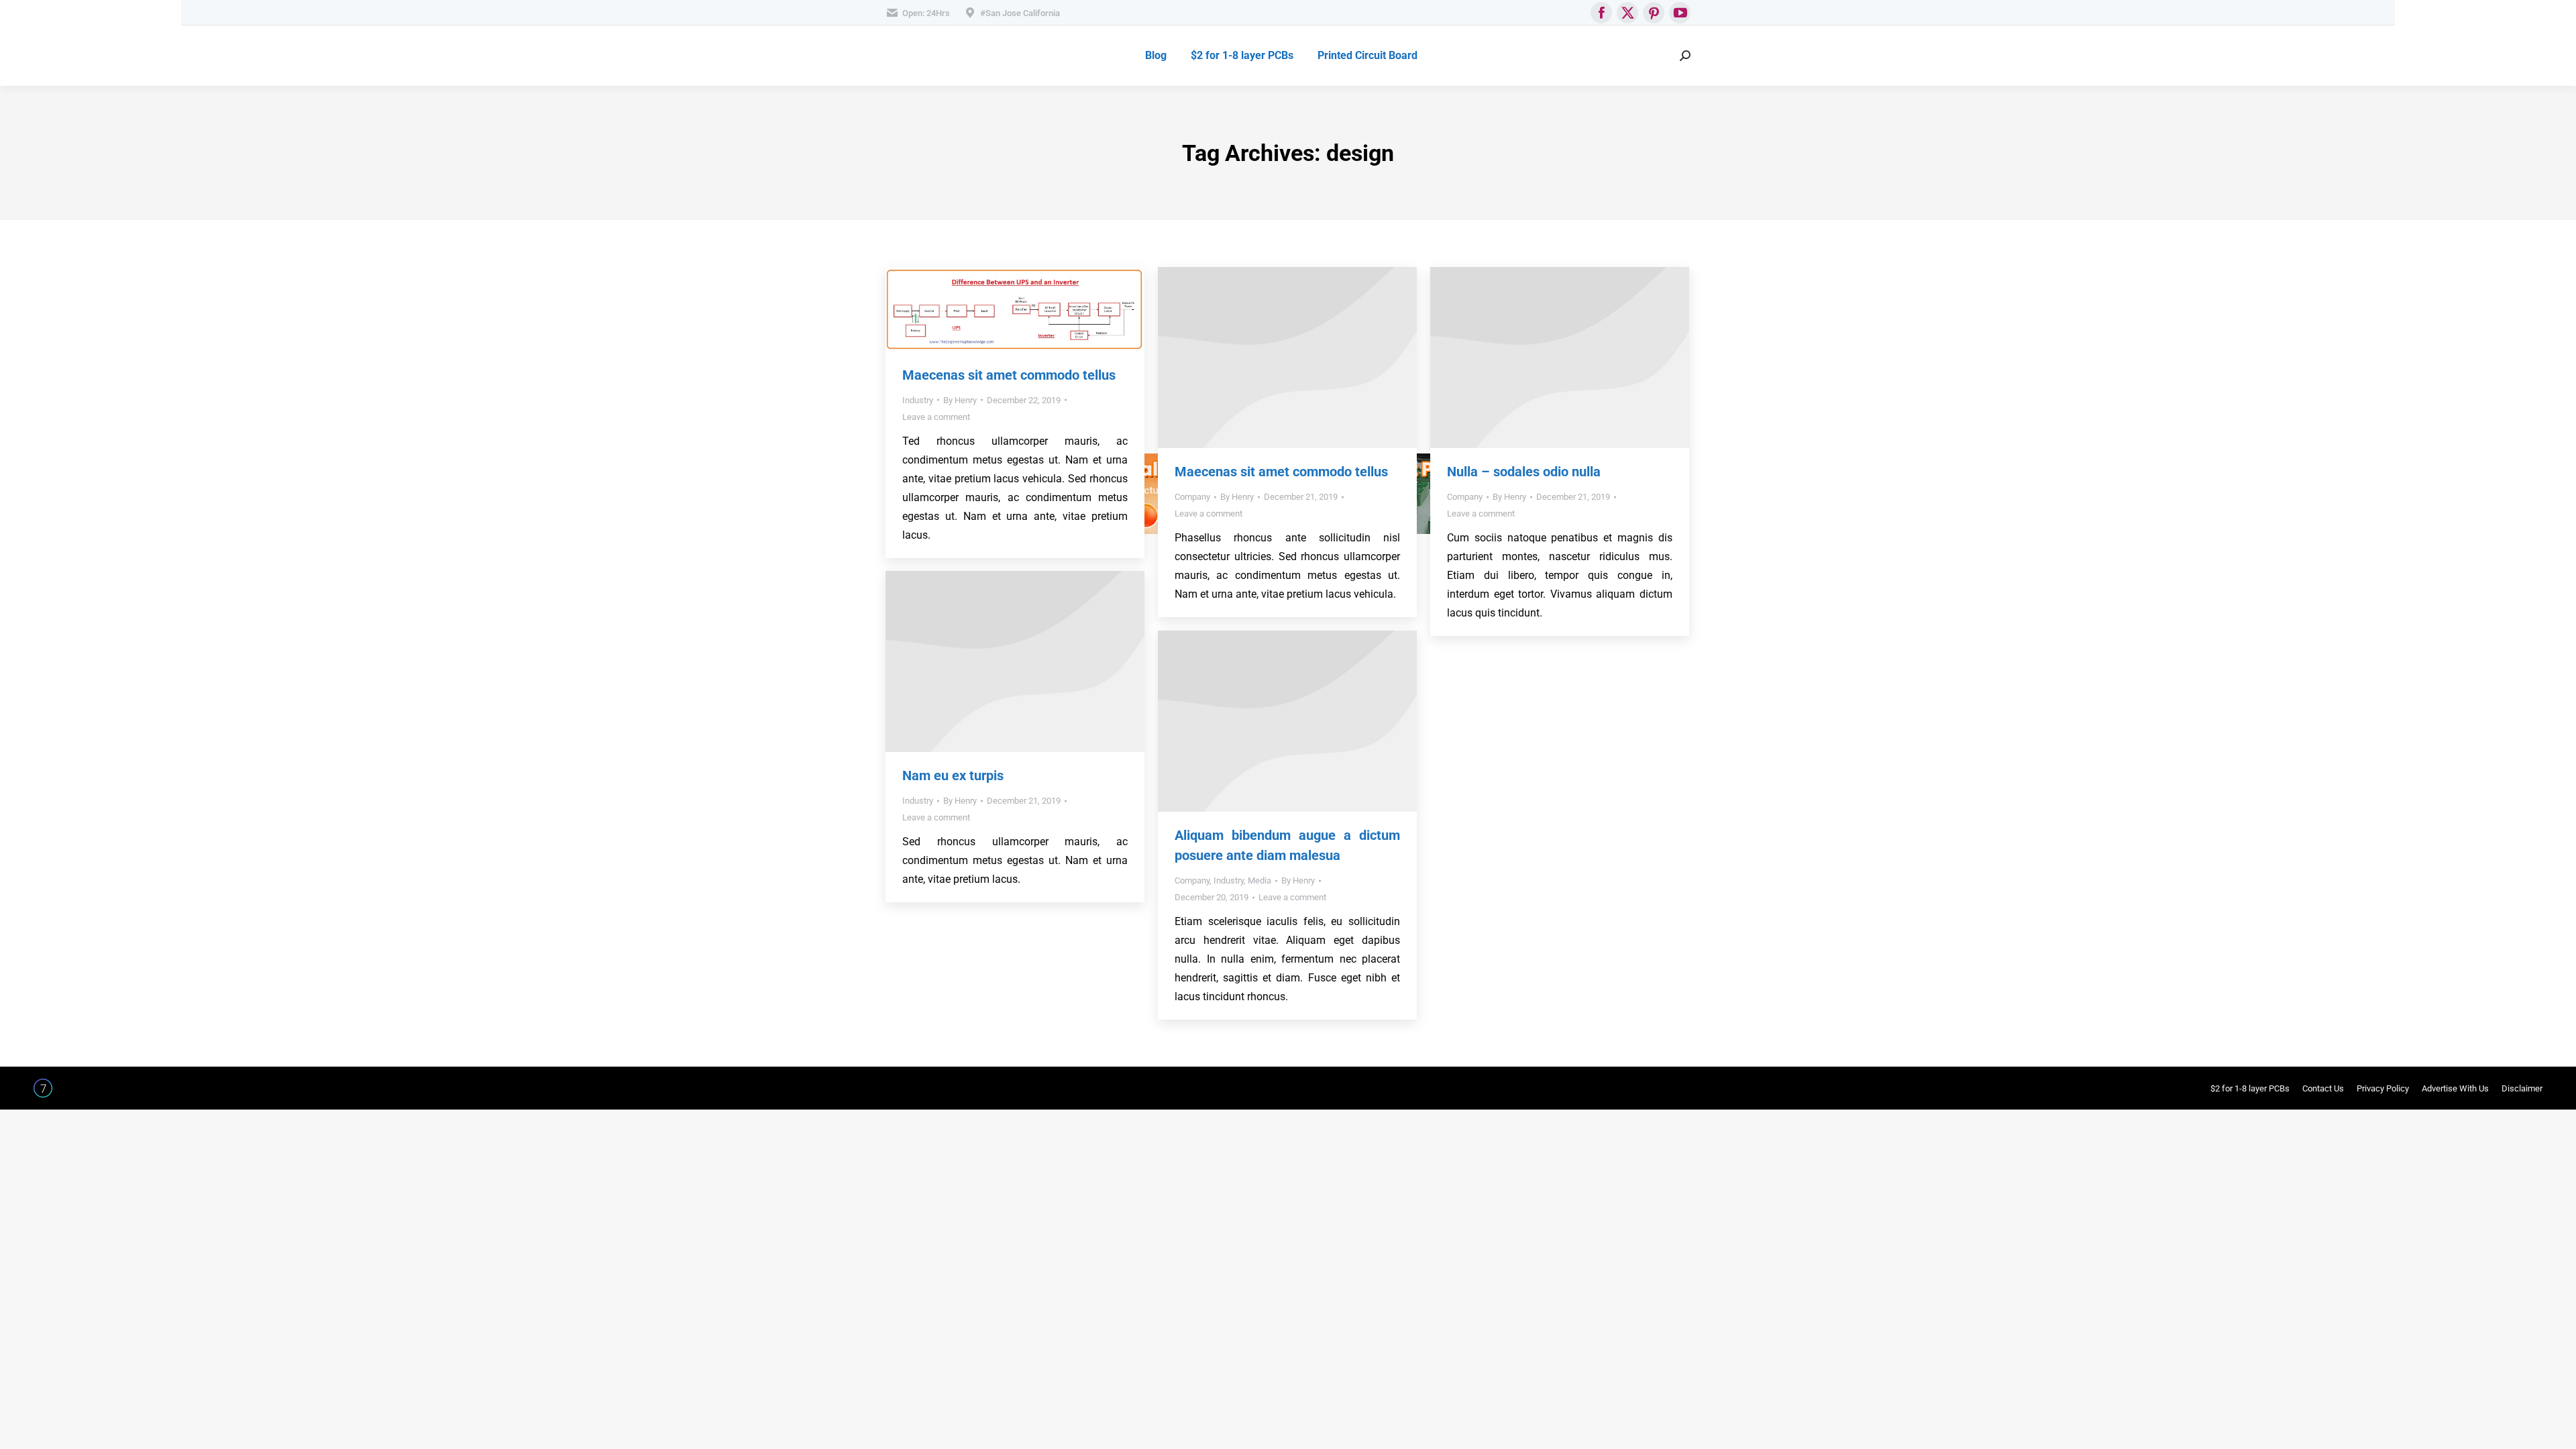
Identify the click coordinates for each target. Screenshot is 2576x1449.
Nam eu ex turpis (953, 775)
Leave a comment (936, 417)
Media (1259, 880)
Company (1192, 497)
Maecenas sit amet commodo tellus (1009, 375)
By (960, 400)
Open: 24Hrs (926, 13)
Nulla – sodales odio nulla (1524, 472)
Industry (918, 400)
